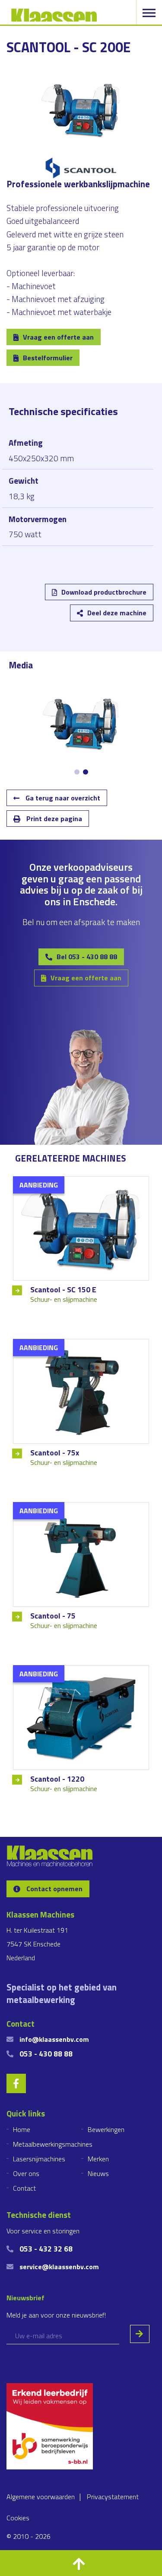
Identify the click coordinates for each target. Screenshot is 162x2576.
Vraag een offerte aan (58, 337)
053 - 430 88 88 (46, 2054)
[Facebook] (75, 598)
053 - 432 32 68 (46, 2249)
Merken (98, 2159)
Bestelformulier (48, 358)
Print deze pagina (53, 819)
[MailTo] (100, 598)
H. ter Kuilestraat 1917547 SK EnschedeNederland (37, 1944)
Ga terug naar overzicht (62, 798)
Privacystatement (113, 2497)
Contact (24, 2188)
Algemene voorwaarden (41, 2497)
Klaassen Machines (54, 15)
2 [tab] (86, 772)
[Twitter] (50, 598)
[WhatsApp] (125, 598)
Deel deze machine (117, 613)
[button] (81, 2563)
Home (22, 2129)
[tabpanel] (81, 723)
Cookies (18, 2518)
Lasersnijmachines (39, 2159)
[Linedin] (24, 598)
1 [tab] (77, 772)
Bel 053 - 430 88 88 (87, 957)
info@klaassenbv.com (54, 2039)
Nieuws (98, 2173)
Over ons (26, 2173)
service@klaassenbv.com (59, 2267)
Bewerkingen (106, 2129)
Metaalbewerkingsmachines (53, 2144)
